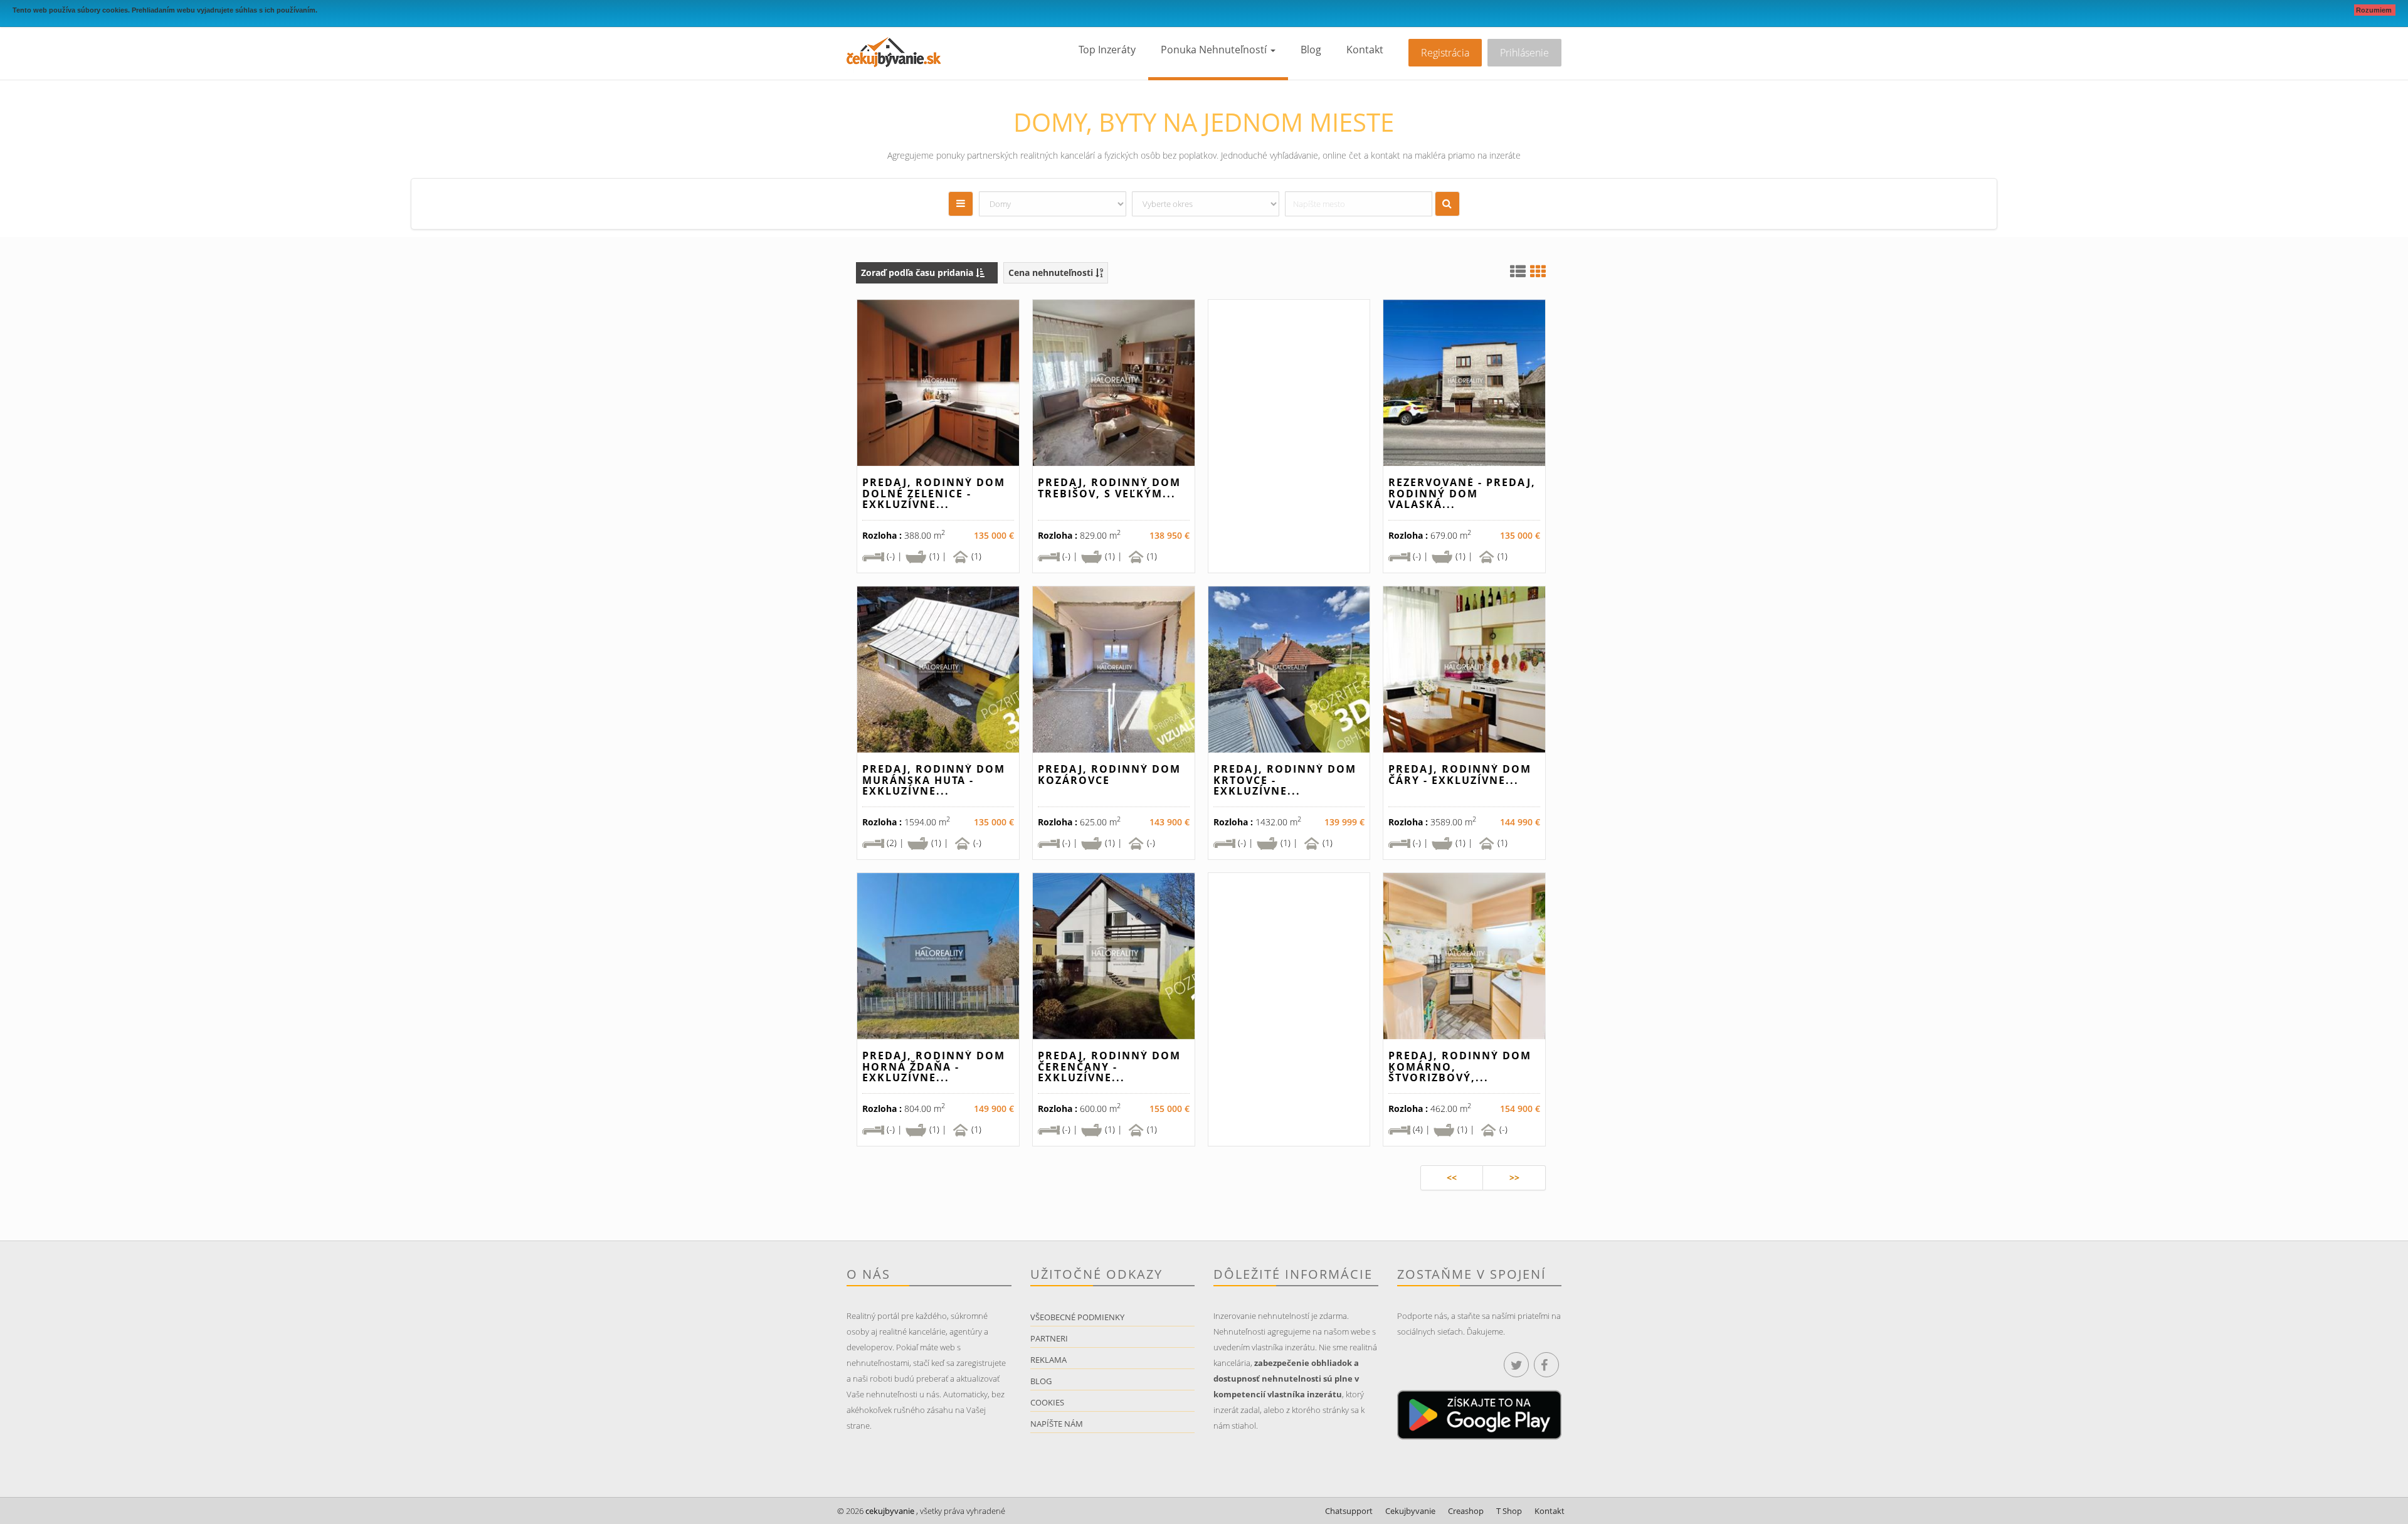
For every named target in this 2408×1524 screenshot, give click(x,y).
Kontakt (1365, 50)
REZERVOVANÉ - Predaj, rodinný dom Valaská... (1462, 493)
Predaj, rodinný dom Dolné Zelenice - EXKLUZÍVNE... (934, 493)
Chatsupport (1349, 1511)
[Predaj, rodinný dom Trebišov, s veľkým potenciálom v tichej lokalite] (1114, 383)
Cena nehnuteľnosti (1052, 273)
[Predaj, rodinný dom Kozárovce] (1114, 669)
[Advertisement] (1289, 441)
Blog (1311, 50)
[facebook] (1546, 1365)
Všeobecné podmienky (1077, 1317)
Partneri (1049, 1338)
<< (1452, 1177)
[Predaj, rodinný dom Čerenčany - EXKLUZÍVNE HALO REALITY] (1114, 956)
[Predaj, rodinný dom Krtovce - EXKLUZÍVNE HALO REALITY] (1289, 669)
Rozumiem (2375, 10)
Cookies (1047, 1402)
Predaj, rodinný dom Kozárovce (1109, 775)
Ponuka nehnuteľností (1215, 50)
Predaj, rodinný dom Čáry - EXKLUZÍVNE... (1460, 775)
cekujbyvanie (889, 1511)
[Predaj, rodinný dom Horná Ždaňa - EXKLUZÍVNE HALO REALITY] (938, 956)
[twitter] (1516, 1365)
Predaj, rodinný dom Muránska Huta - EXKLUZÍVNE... (934, 780)
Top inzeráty (1107, 50)
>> (1514, 1177)
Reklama (1048, 1360)
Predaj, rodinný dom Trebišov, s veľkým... (1109, 488)
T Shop (1509, 1511)
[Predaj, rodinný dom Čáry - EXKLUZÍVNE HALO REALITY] (1464, 669)
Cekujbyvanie (1410, 1511)
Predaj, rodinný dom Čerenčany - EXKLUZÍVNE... (1109, 1066)
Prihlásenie (1524, 53)
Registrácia (1445, 53)
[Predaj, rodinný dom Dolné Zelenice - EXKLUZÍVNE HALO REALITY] (938, 383)
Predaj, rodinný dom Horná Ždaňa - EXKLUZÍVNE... (934, 1066)
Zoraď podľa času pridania (918, 273)
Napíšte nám (1057, 1424)
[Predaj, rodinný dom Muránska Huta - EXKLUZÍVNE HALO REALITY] (938, 669)
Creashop (1466, 1511)
